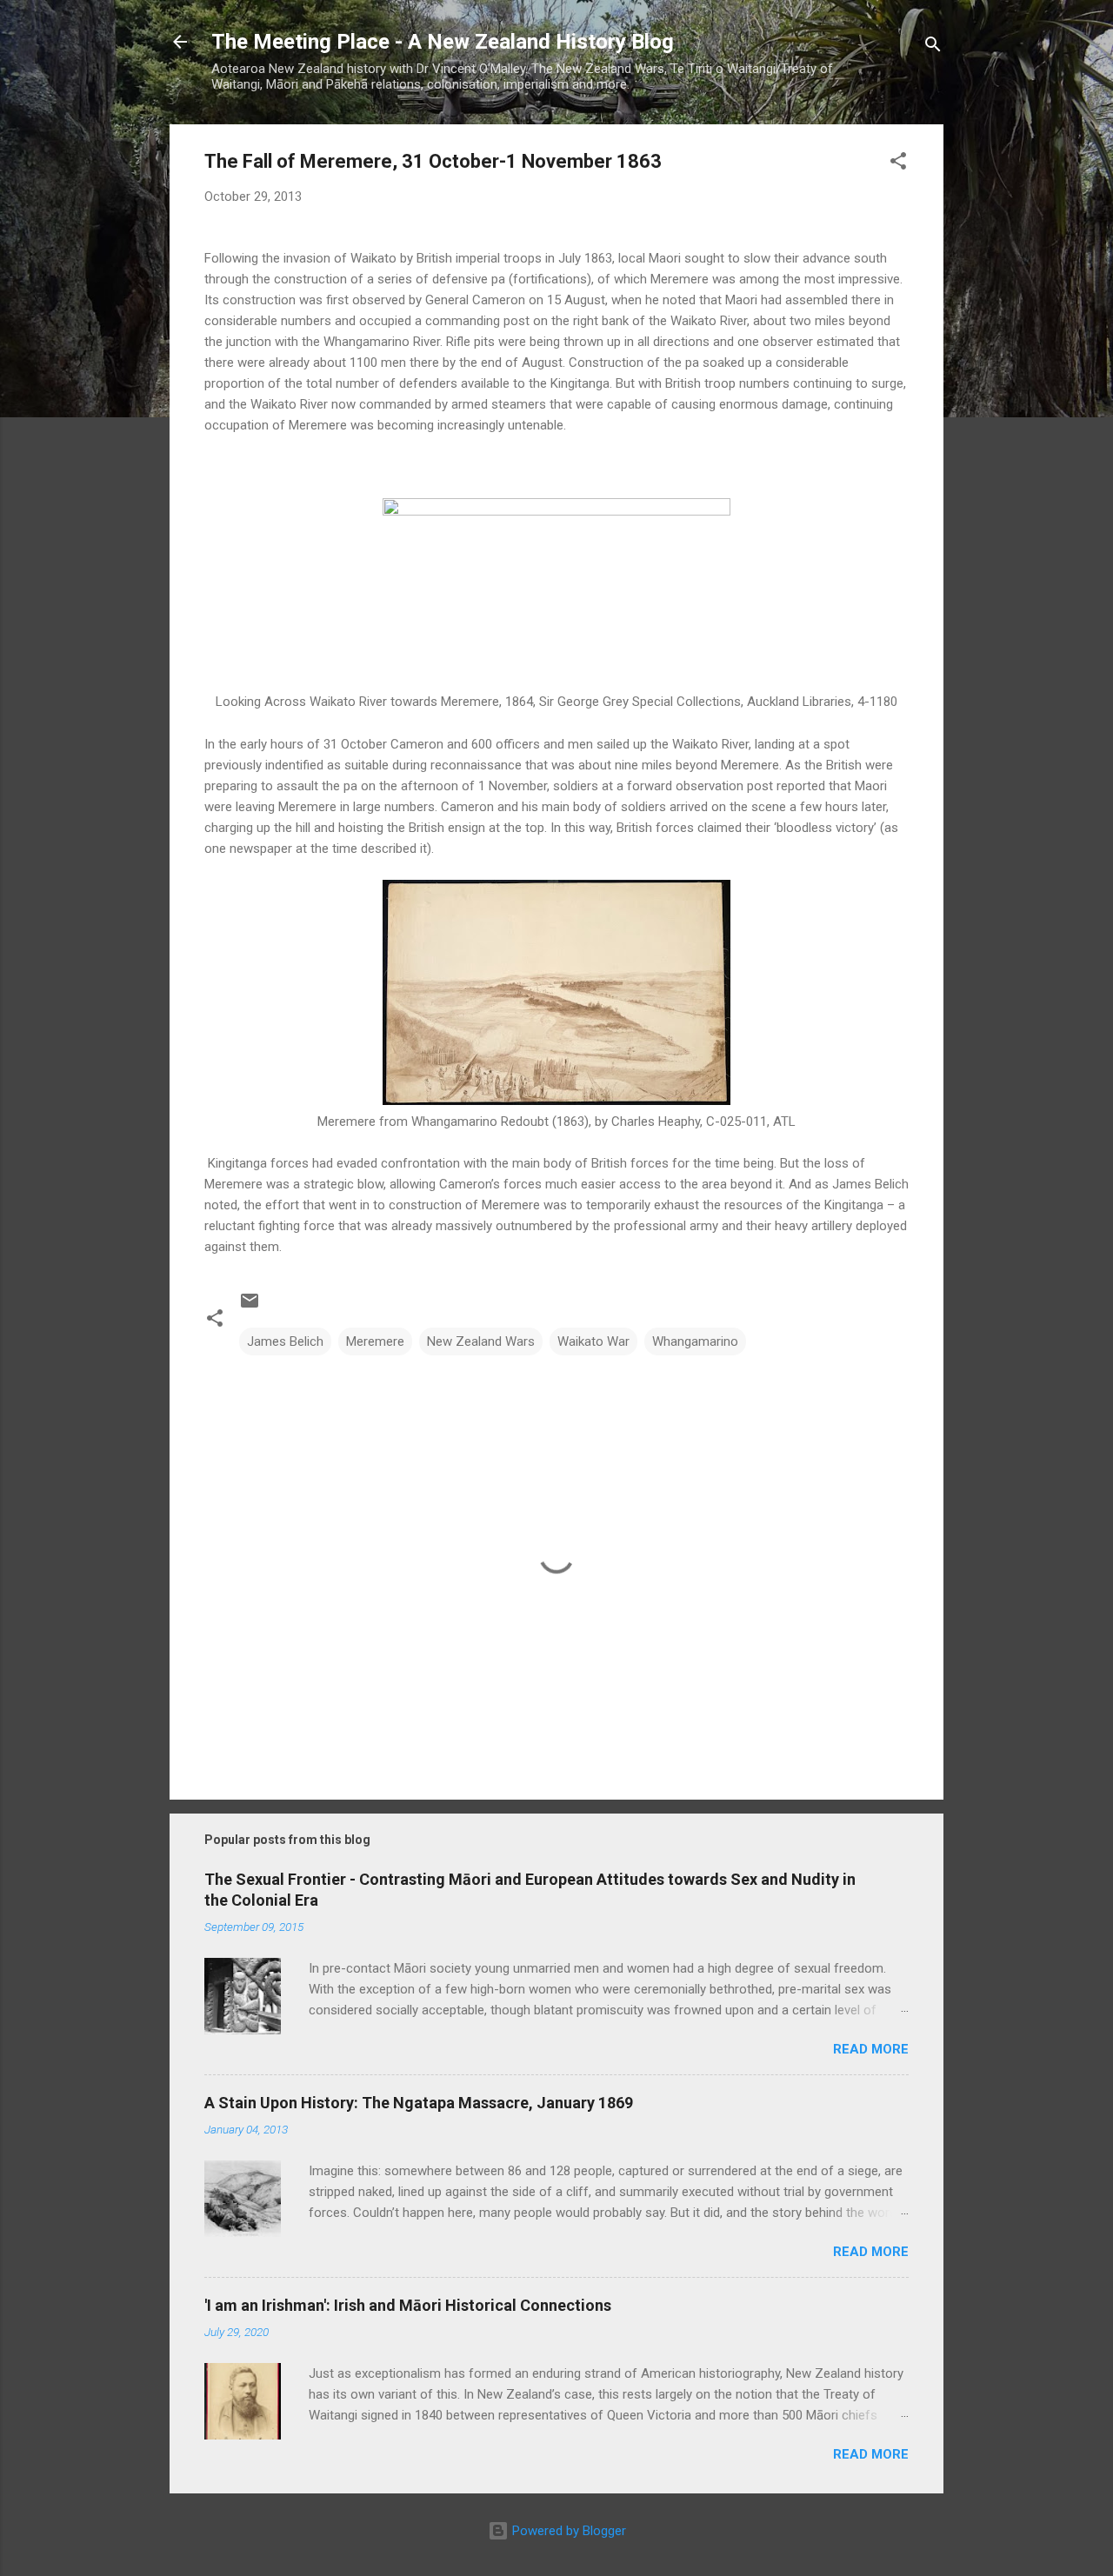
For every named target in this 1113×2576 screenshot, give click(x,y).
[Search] (933, 47)
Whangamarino (695, 1341)
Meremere (375, 1341)
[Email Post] (250, 1307)
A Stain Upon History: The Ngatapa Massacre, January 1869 (419, 2103)
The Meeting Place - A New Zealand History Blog (443, 42)
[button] (898, 164)
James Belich (285, 1341)
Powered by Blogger (567, 2531)
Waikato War (593, 1341)
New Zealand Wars (481, 1341)
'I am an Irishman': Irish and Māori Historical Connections (408, 2305)
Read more (871, 2049)
